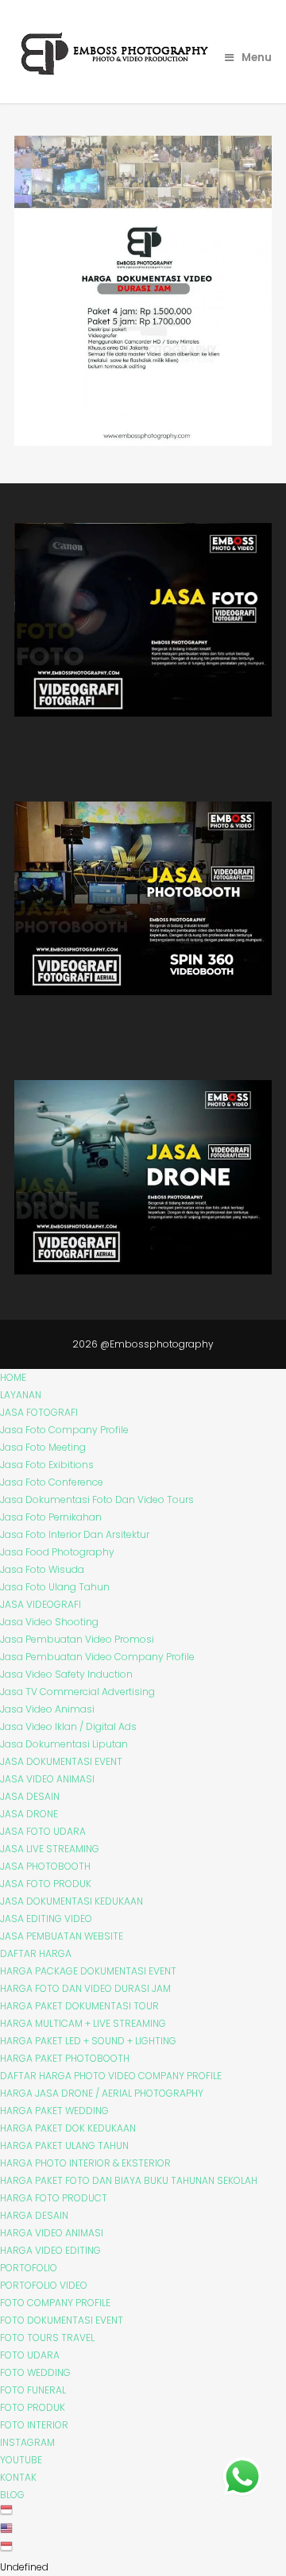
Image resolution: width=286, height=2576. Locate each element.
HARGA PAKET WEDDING (54, 2111)
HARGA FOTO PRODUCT (54, 2198)
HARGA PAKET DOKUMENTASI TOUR (79, 2006)
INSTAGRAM (27, 2442)
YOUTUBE (21, 2460)
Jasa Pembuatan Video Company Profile (97, 1657)
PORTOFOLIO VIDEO (44, 2285)
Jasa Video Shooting (49, 1622)
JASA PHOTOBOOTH (45, 1866)
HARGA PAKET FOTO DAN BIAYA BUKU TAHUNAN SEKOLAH (129, 2180)
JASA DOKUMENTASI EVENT (61, 1761)
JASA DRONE (29, 1814)
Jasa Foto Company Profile (64, 1430)
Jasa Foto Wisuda (42, 1569)
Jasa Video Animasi (47, 1709)
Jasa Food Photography (57, 1552)
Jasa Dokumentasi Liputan (64, 1744)
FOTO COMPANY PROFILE (55, 2303)
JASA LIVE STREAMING (50, 1849)
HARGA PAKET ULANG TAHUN (64, 2145)
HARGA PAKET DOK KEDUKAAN (68, 2128)
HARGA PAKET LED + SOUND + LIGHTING (88, 2041)
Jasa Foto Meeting (43, 1447)
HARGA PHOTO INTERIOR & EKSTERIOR (85, 2163)
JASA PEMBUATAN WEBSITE (62, 1936)
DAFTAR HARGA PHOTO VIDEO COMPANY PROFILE (111, 2076)
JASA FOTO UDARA (43, 1831)
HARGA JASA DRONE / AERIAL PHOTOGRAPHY (102, 2093)
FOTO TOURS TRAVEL (47, 2338)
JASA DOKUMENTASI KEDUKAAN (71, 1901)
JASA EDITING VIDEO (46, 1919)
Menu (257, 58)
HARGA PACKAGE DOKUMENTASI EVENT (88, 1971)
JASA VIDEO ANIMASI (47, 1779)
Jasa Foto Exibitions (47, 1465)
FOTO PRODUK (33, 2407)
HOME (13, 1377)
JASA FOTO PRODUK (46, 1884)
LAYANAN (21, 1395)
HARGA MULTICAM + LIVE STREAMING (83, 2023)
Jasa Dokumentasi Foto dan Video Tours (97, 1499)
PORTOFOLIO (29, 2268)
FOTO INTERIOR (34, 2425)
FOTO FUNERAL (33, 2390)
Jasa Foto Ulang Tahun (55, 1587)
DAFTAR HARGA (36, 1953)
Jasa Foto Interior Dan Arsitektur (75, 1534)
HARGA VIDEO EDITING (50, 2250)
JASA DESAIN (30, 1796)
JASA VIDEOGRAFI (41, 1604)
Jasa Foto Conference (52, 1482)
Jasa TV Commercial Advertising (77, 1692)
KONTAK (18, 2477)
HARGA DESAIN (34, 2215)
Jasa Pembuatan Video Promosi (77, 1639)
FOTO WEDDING (35, 2372)
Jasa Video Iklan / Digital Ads (68, 1726)
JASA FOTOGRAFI (39, 1412)
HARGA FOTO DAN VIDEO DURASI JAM (85, 1988)
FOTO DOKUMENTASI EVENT (62, 2320)
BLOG (12, 2495)
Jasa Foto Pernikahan (51, 1517)
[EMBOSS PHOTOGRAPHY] (116, 71)
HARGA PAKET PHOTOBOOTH (65, 2058)
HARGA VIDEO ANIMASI (52, 2233)
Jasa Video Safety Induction (66, 1674)
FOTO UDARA (30, 2355)
